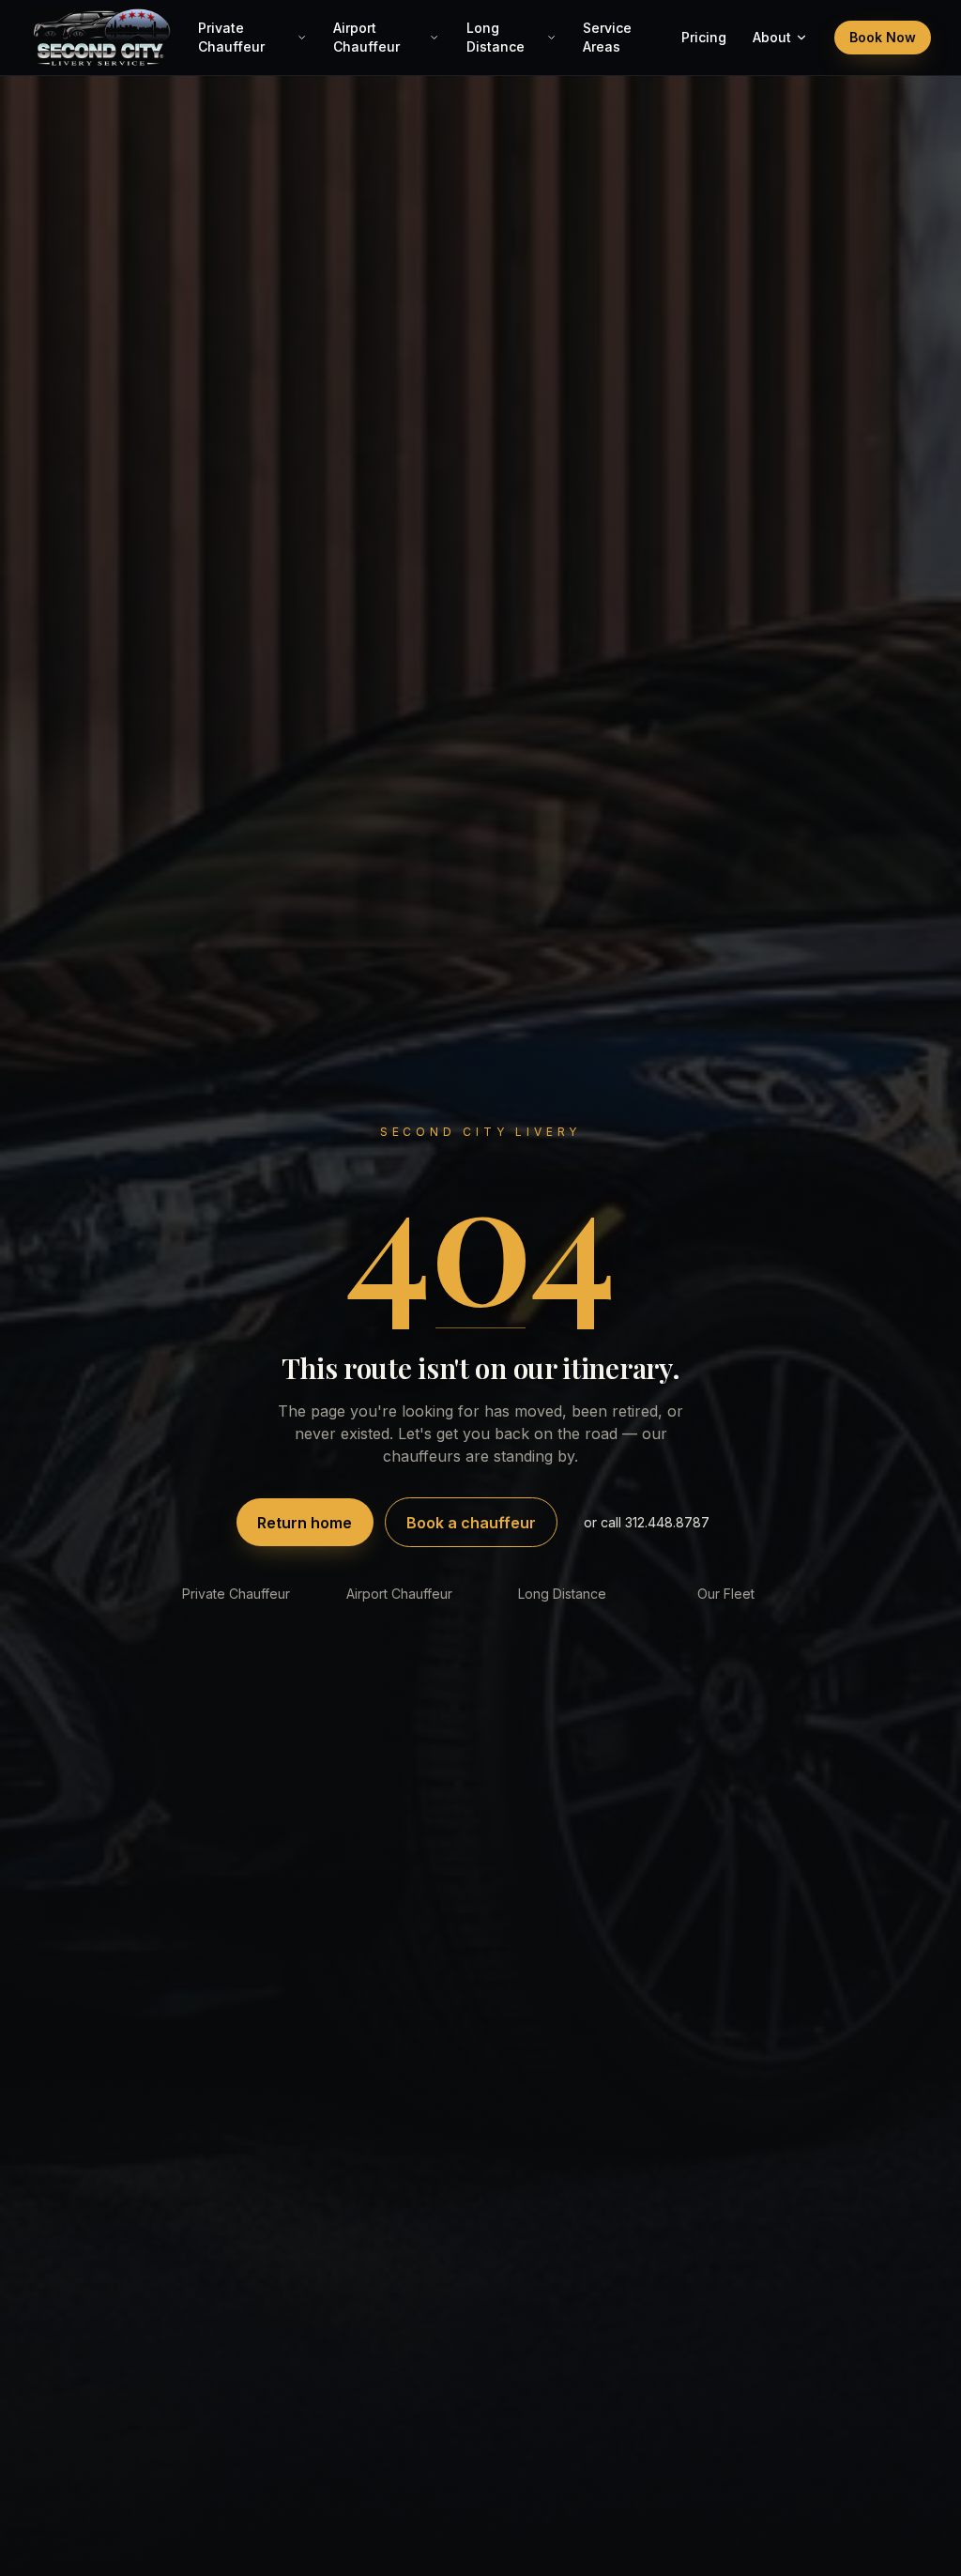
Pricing (704, 37)
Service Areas (607, 37)
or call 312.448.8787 (647, 1522)
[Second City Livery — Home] (101, 38)
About (772, 37)
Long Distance (496, 37)
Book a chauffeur (471, 1523)
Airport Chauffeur (366, 37)
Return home (305, 1523)
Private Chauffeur (231, 37)
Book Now (883, 37)
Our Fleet (726, 1594)
